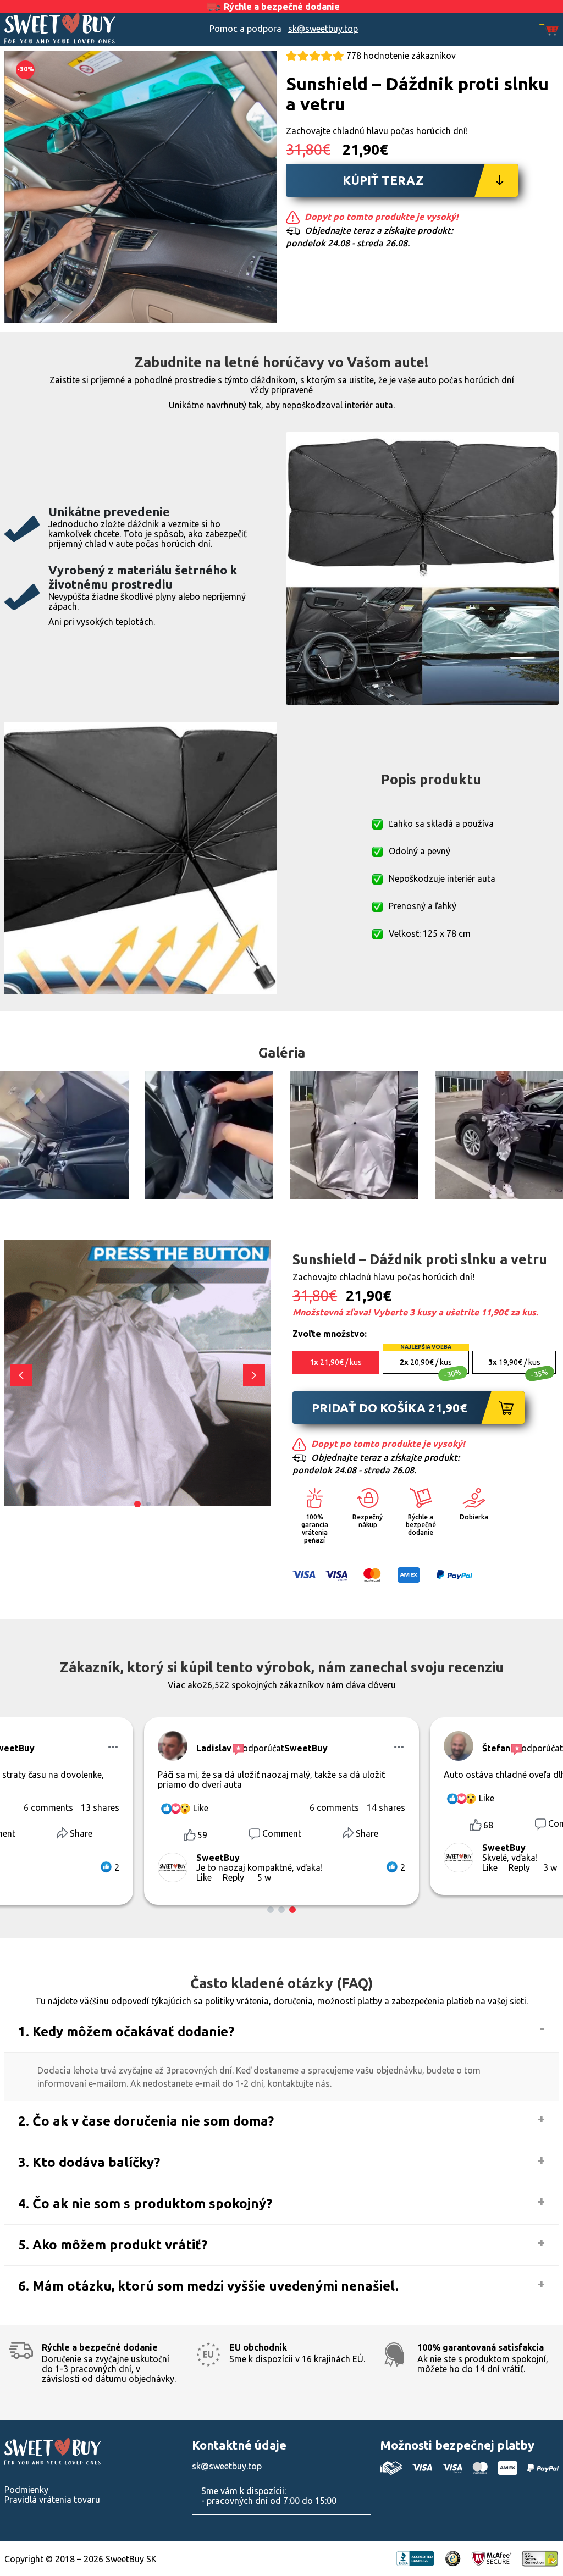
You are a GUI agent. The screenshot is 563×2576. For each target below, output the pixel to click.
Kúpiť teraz (383, 180)
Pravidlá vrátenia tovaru (52, 2500)
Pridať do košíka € (389, 1408)
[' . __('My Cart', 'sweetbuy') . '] (549, 31)
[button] (254, 1375)
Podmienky (26, 2490)
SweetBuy (74, 29)
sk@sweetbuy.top (323, 29)
